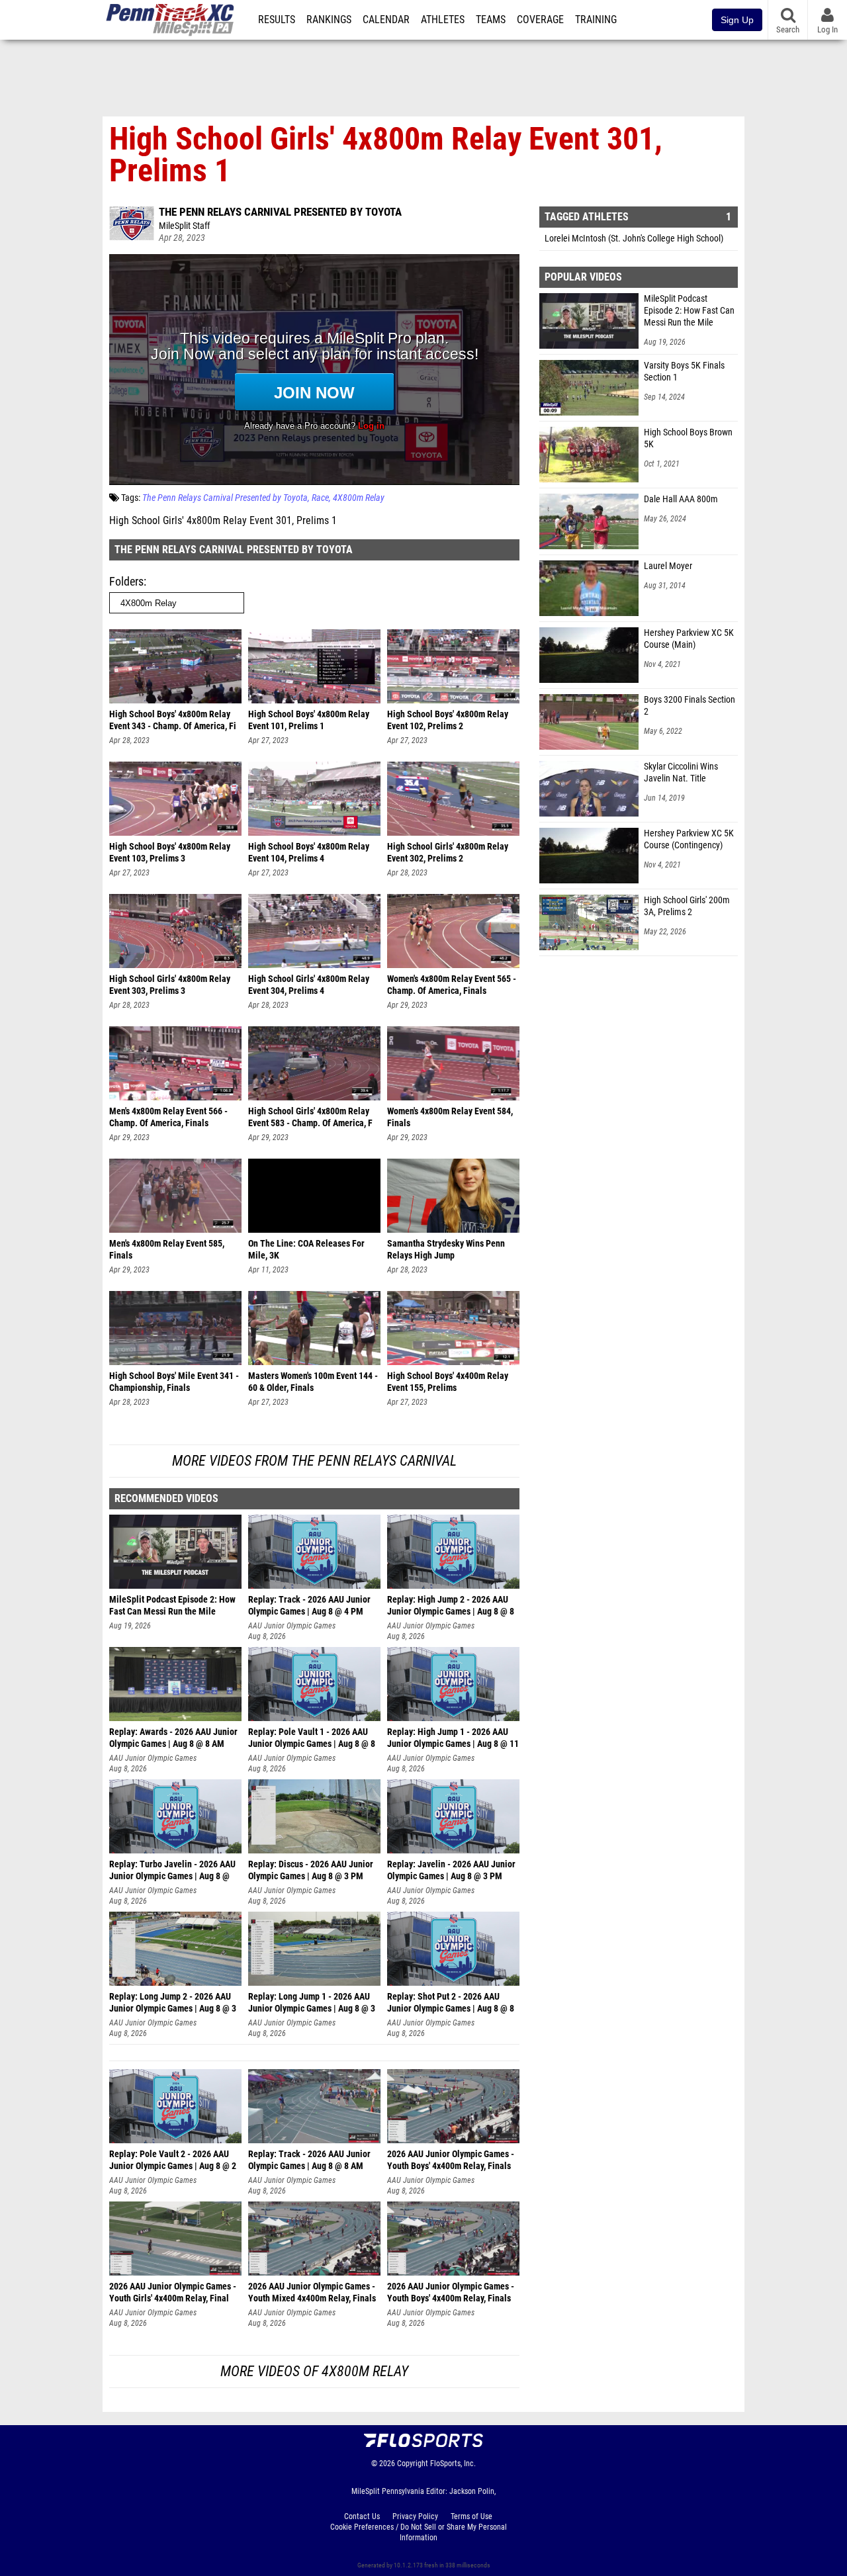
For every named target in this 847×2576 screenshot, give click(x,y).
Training (596, 20)
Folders (126, 581)
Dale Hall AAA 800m (681, 499)
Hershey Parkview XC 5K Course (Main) (689, 639)
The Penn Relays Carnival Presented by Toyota (280, 212)
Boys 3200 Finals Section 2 (690, 706)
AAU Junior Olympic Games (292, 1626)
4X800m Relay (359, 498)
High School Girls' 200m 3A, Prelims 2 (687, 906)
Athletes (443, 20)
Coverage (540, 20)
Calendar (386, 20)
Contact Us (362, 2516)
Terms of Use (471, 2516)
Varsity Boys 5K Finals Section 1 (684, 372)
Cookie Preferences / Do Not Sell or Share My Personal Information (419, 2532)
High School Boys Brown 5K (688, 438)
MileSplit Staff (184, 226)
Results (277, 20)
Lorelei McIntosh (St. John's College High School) (634, 239)
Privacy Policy (415, 2516)
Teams (491, 20)
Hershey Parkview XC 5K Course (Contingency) (689, 839)
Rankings (329, 20)
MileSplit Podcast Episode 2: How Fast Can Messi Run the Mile (689, 311)
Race (320, 498)
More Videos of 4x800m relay (314, 2371)
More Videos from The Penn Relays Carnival (314, 1461)
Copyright (413, 2464)
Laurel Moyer (668, 566)
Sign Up (737, 20)
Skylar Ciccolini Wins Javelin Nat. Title (681, 773)
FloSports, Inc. (453, 2464)
